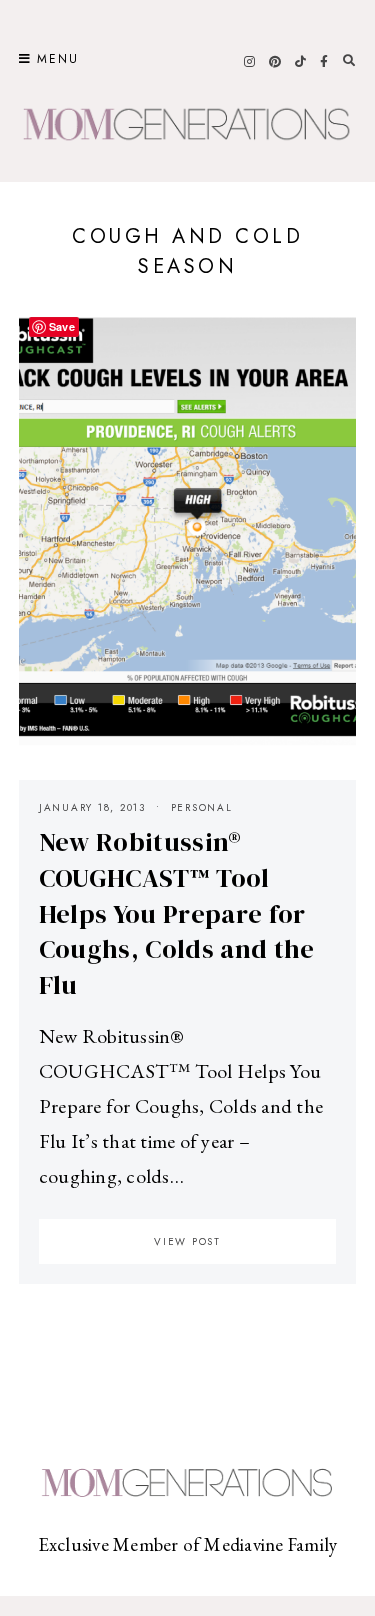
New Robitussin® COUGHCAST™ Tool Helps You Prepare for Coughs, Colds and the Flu (177, 913)
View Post (187, 1241)
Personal (202, 807)
